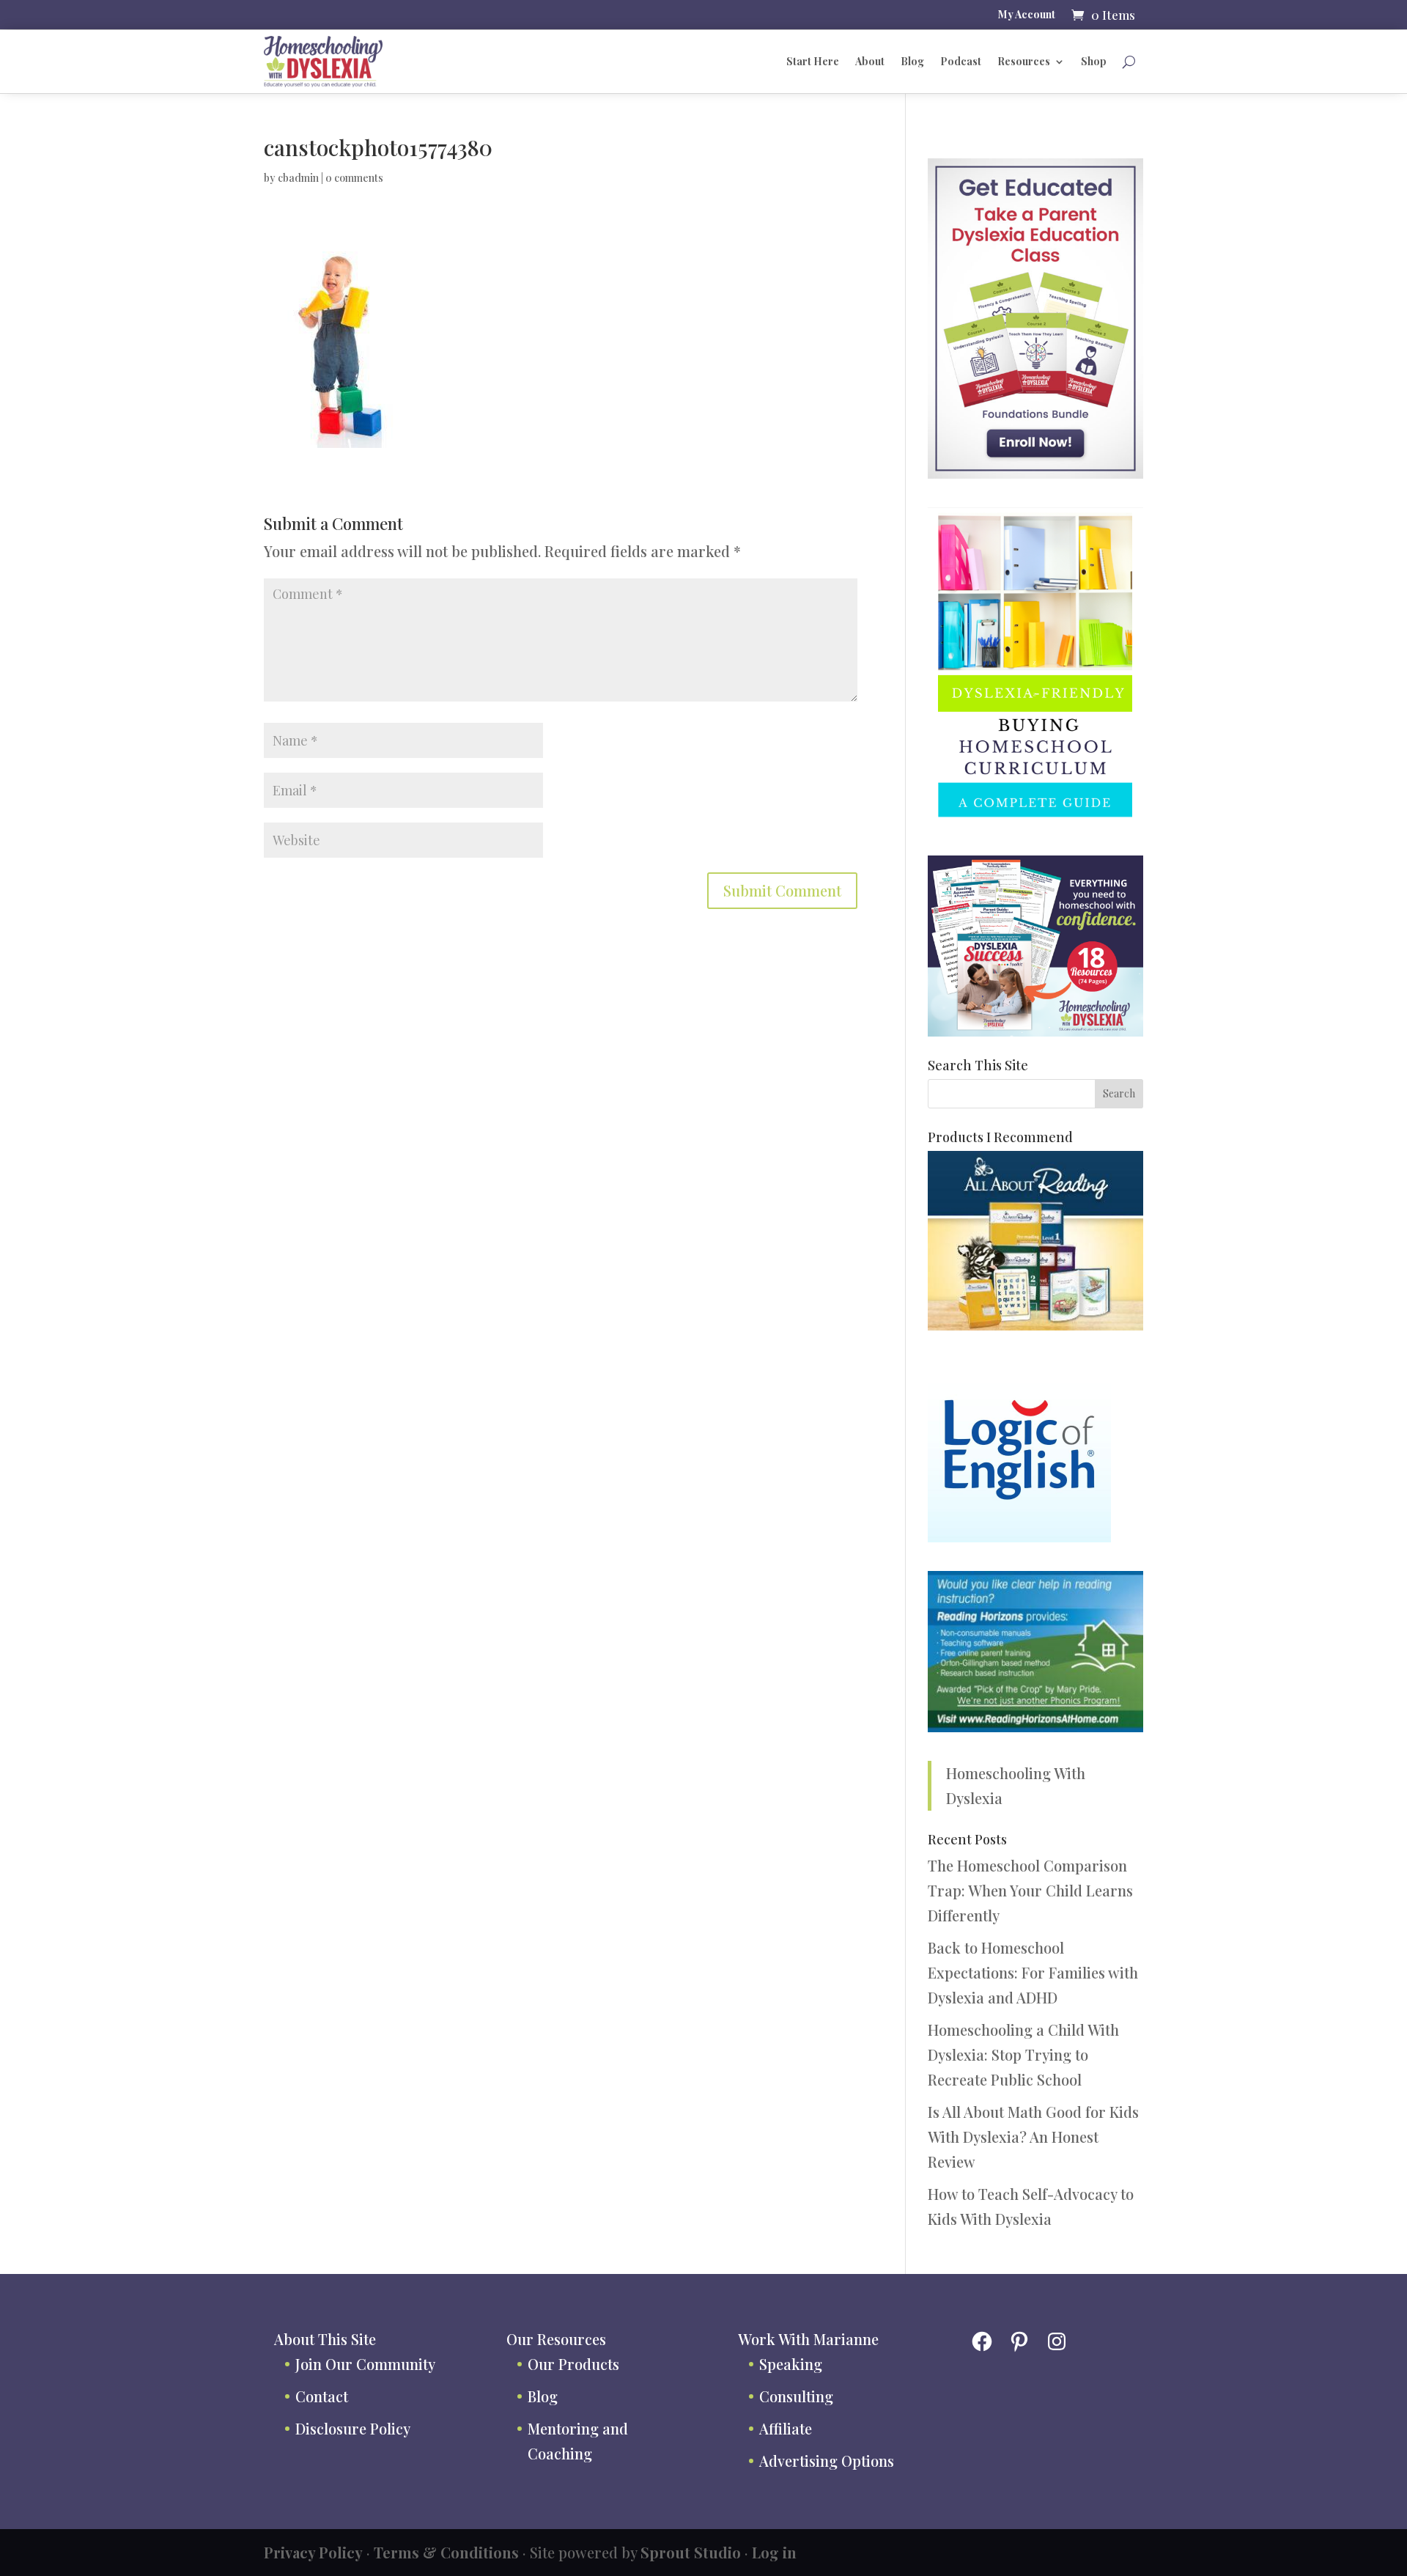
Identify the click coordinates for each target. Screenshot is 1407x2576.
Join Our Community (365, 2364)
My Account (1027, 15)
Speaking (791, 2364)
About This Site (325, 2339)
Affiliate (786, 2428)
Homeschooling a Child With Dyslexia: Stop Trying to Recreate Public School (1023, 2054)
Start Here (813, 61)
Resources (1024, 61)
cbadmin (298, 178)
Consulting (796, 2396)
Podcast (961, 61)
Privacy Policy (313, 2552)
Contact (322, 2396)
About (870, 61)
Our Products (573, 2364)
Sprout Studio (691, 2552)
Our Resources (556, 2339)
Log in (774, 2552)
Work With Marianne (808, 2339)
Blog (912, 61)
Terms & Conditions (446, 2552)
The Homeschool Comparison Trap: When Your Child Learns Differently (1030, 1890)
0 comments (354, 178)
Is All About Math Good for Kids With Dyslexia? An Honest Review (1033, 2137)
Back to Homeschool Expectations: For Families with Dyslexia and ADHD (1033, 1972)
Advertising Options (827, 2461)
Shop (1094, 61)
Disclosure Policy (353, 2428)
